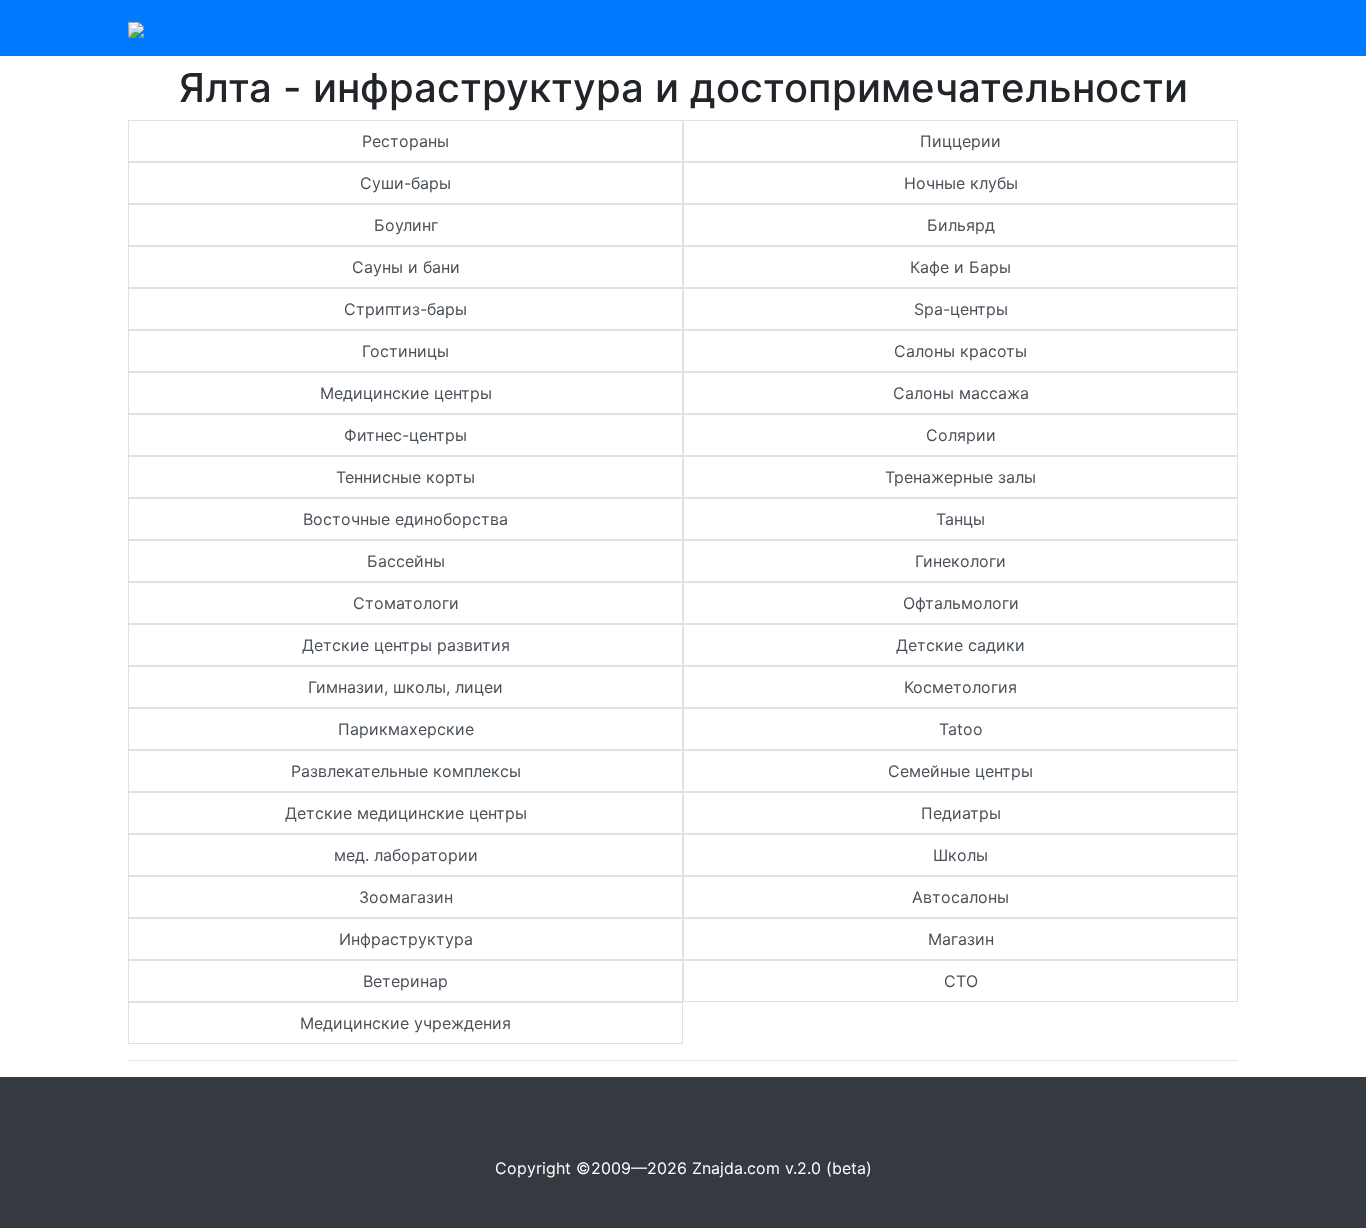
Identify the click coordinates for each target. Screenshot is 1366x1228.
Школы (960, 855)
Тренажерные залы (960, 477)
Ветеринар (405, 981)
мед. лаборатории (406, 855)
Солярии (961, 435)
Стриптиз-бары (405, 309)
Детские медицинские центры (406, 813)
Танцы (960, 519)
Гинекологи (960, 561)
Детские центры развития (406, 645)
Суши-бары (405, 183)
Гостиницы (405, 351)
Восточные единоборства (405, 519)
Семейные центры (960, 771)
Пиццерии (960, 141)
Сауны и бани (406, 267)
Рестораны (405, 141)
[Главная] (136, 28)
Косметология (960, 687)
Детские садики (960, 645)
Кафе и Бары (960, 267)
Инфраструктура (406, 939)
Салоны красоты (960, 351)
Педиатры (961, 813)
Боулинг (406, 225)
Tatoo (961, 729)
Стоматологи (406, 603)
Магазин (961, 939)
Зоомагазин (406, 897)
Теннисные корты (405, 477)
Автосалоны (960, 897)
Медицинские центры (406, 393)
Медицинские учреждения (405, 1023)
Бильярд (961, 225)
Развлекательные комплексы (406, 771)
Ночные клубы (961, 183)
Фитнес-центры (405, 435)
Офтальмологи (961, 603)
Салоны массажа (961, 393)
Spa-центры (961, 309)
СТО (961, 981)
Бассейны (406, 561)
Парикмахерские (406, 729)
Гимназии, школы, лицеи (405, 687)
